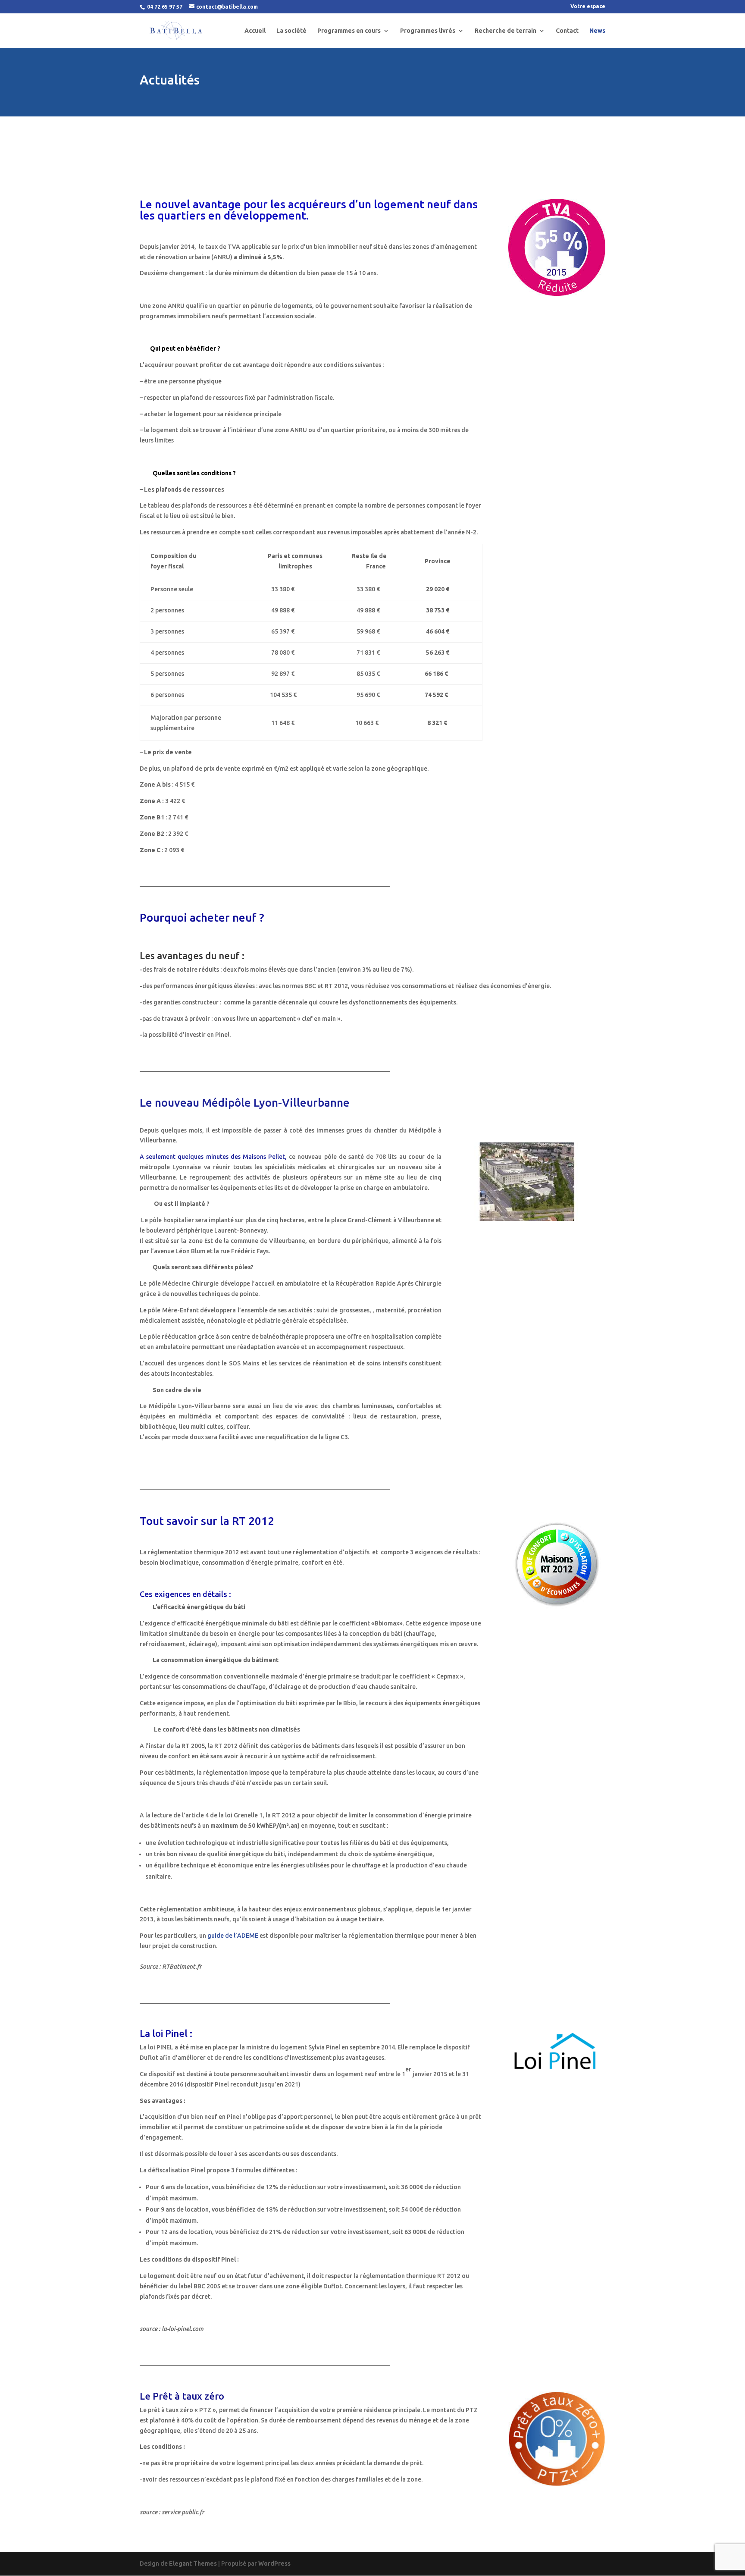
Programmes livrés (428, 31)
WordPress (274, 2563)
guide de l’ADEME (233, 1936)
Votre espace (588, 6)
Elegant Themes (193, 2563)
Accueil (255, 31)
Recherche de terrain (506, 31)
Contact (567, 31)
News (597, 31)
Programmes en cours (349, 31)
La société (291, 31)
